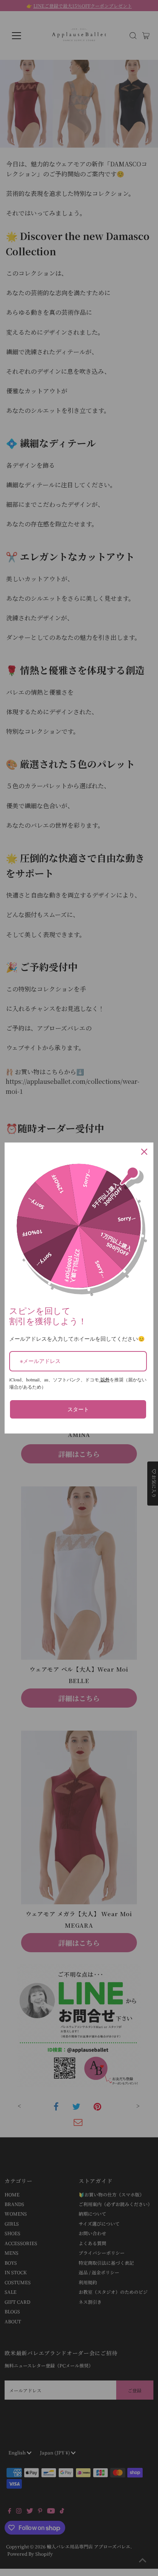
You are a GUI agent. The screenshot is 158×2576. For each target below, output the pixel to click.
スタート (78, 1409)
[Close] (144, 1152)
